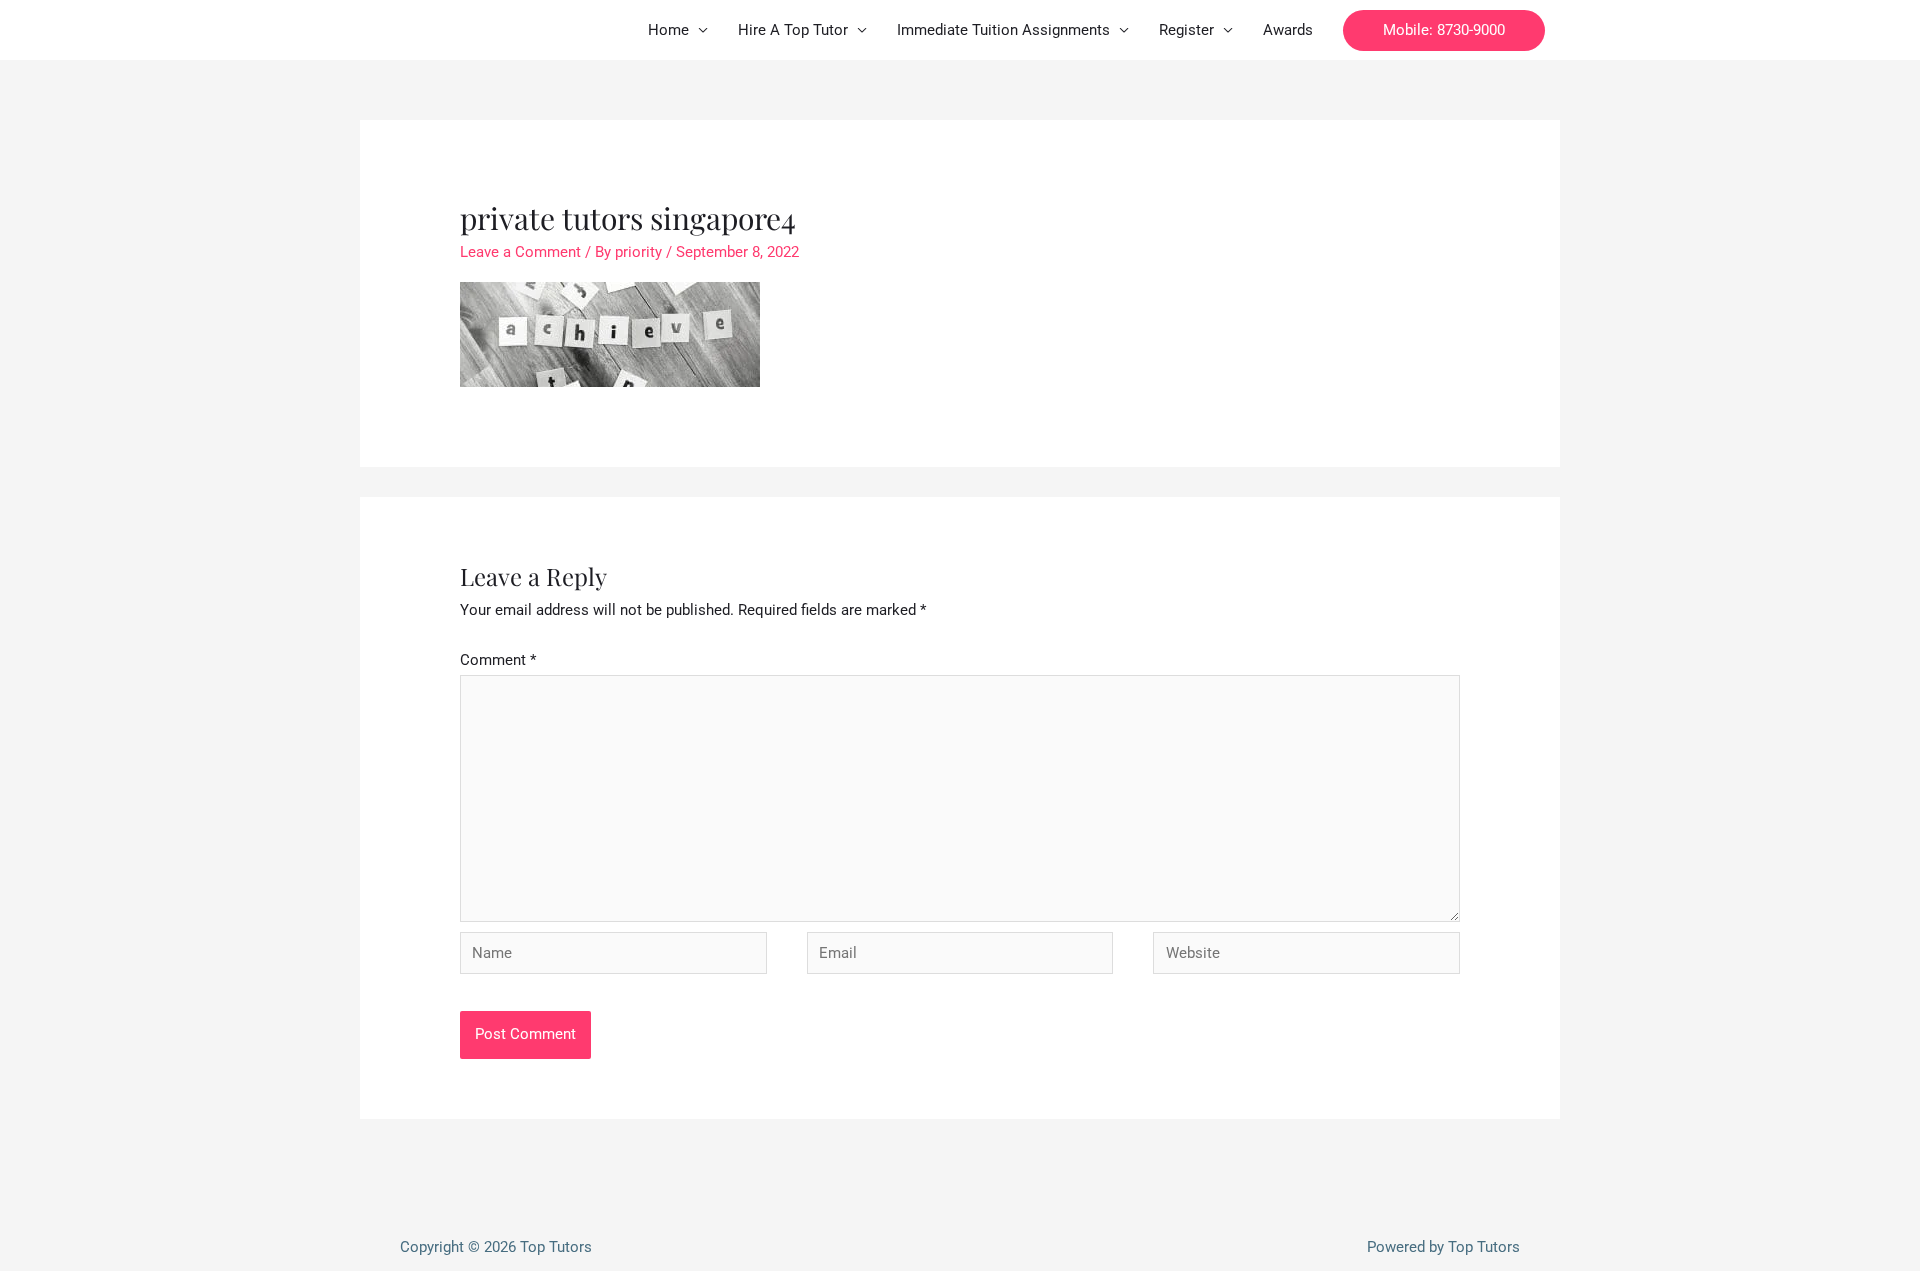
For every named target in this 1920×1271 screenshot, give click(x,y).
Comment (498, 660)
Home (668, 30)
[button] (1444, 30)
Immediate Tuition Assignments (1003, 30)
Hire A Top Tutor (793, 30)
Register (1186, 30)
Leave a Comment (520, 252)
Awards (1288, 30)
